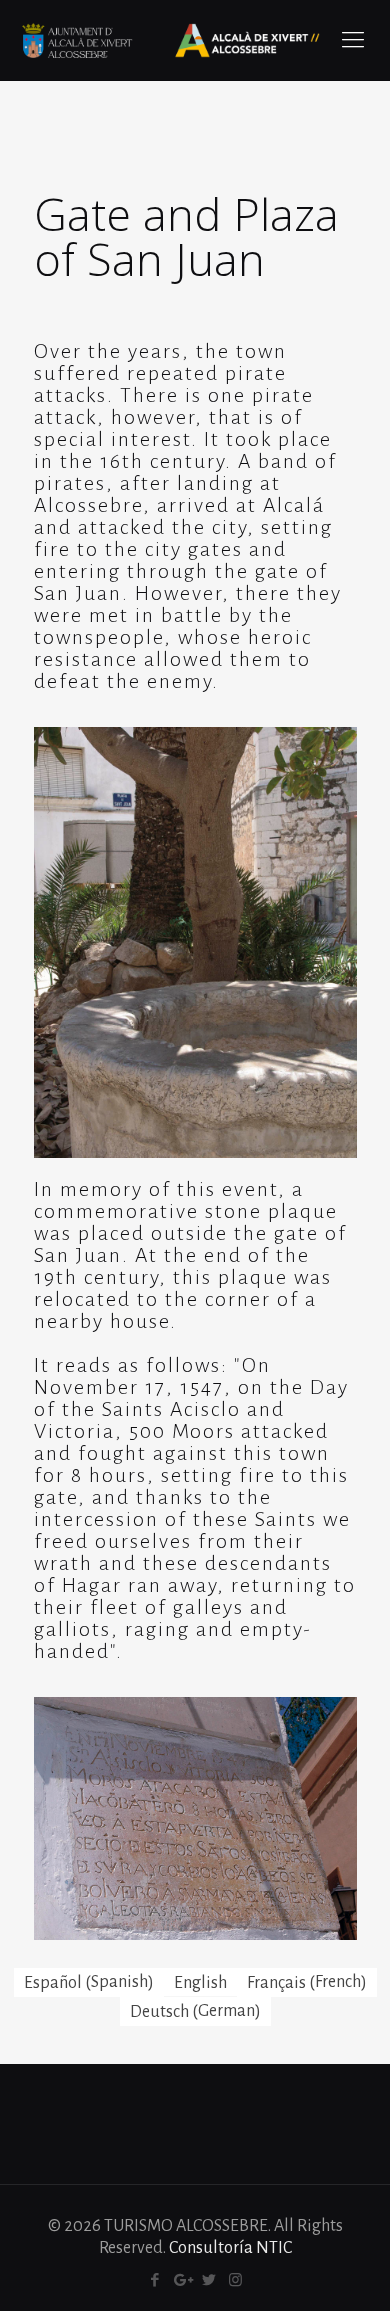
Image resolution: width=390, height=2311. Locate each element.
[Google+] (181, 2280)
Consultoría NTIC (230, 2248)
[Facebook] (154, 2280)
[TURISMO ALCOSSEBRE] (170, 40)
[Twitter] (208, 2280)
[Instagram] (235, 2280)
